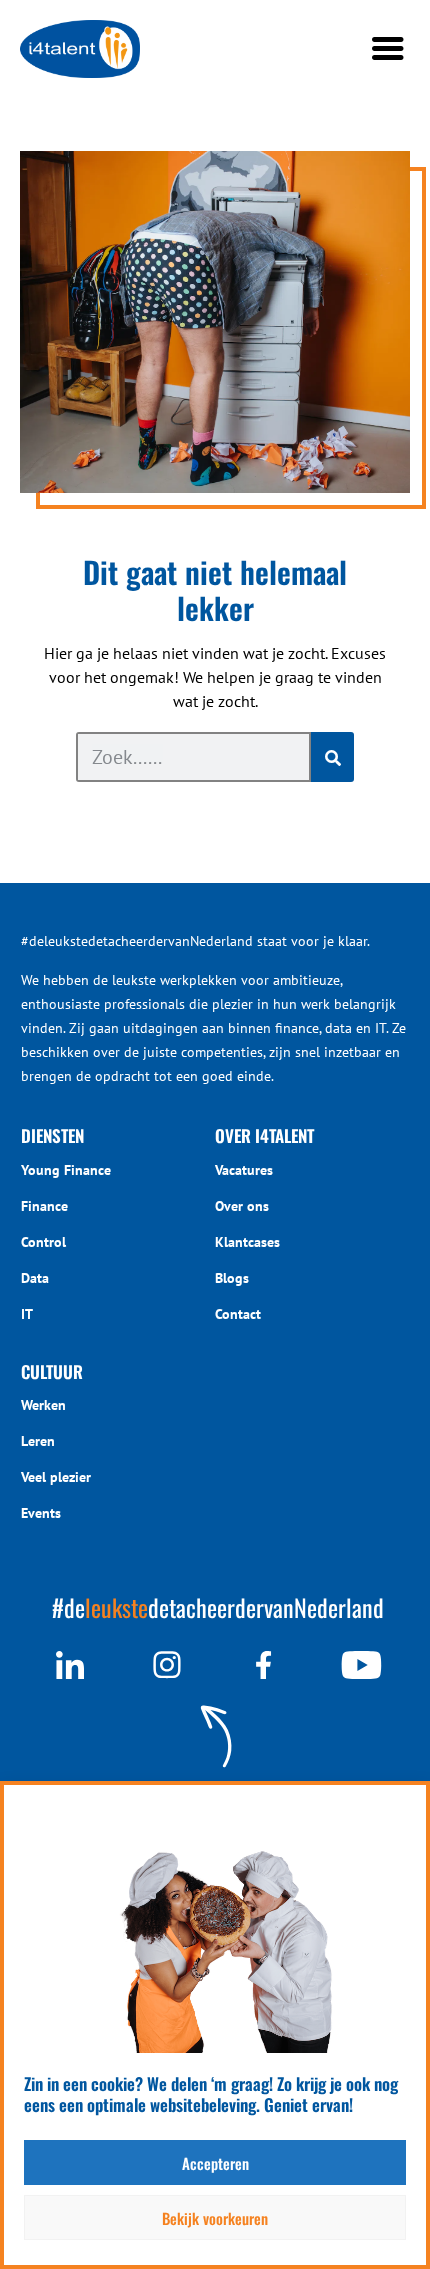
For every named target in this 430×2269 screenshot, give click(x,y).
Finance (44, 1206)
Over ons (242, 1206)
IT (27, 1314)
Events (41, 1513)
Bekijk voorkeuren (215, 2218)
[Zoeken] (332, 757)
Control (43, 1242)
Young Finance (66, 1170)
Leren (38, 1441)
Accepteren (215, 2163)
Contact (238, 1314)
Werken (43, 1405)
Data (35, 1278)
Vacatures (244, 1170)
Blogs (232, 1278)
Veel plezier (56, 1477)
